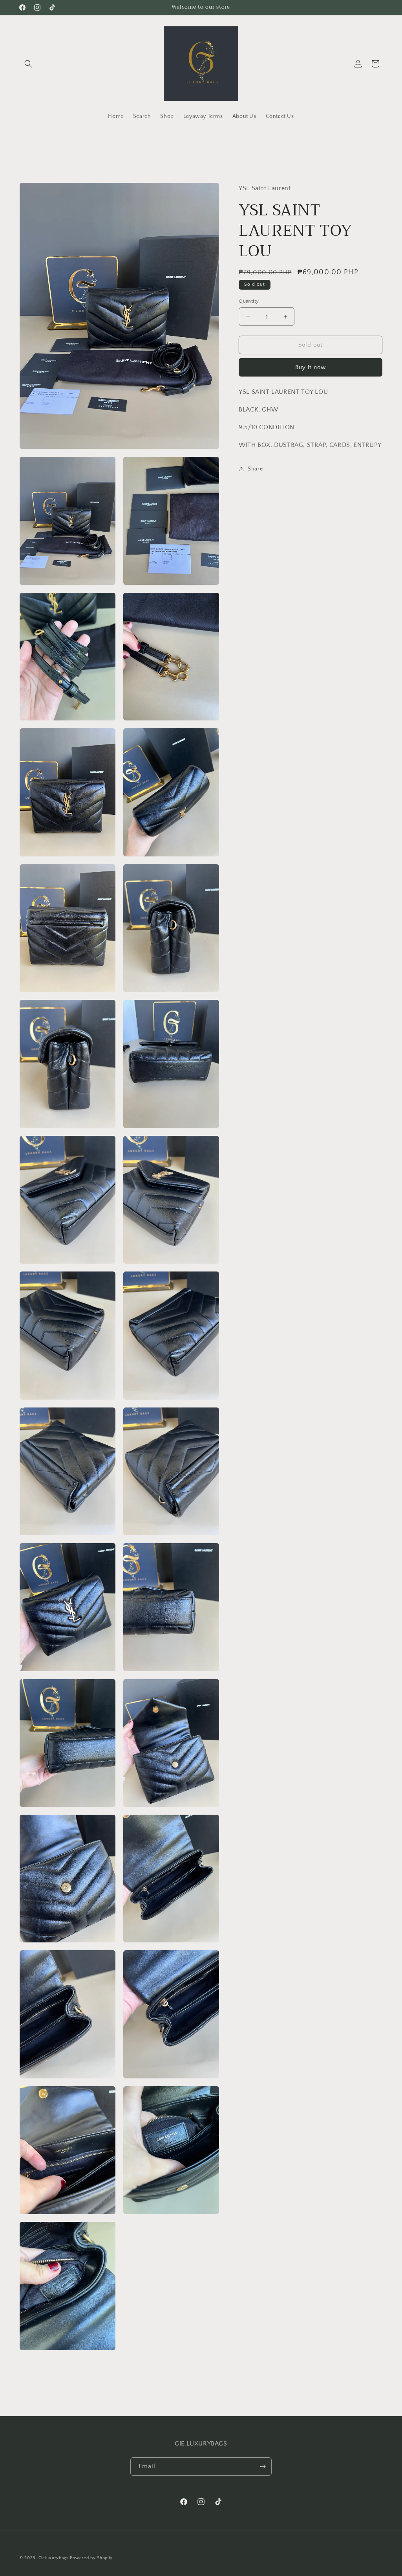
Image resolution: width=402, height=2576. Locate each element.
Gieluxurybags (54, 2558)
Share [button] (255, 469)
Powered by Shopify (91, 2558)
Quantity (249, 301)
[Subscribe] (263, 2467)
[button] (28, 64)
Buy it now (311, 367)
